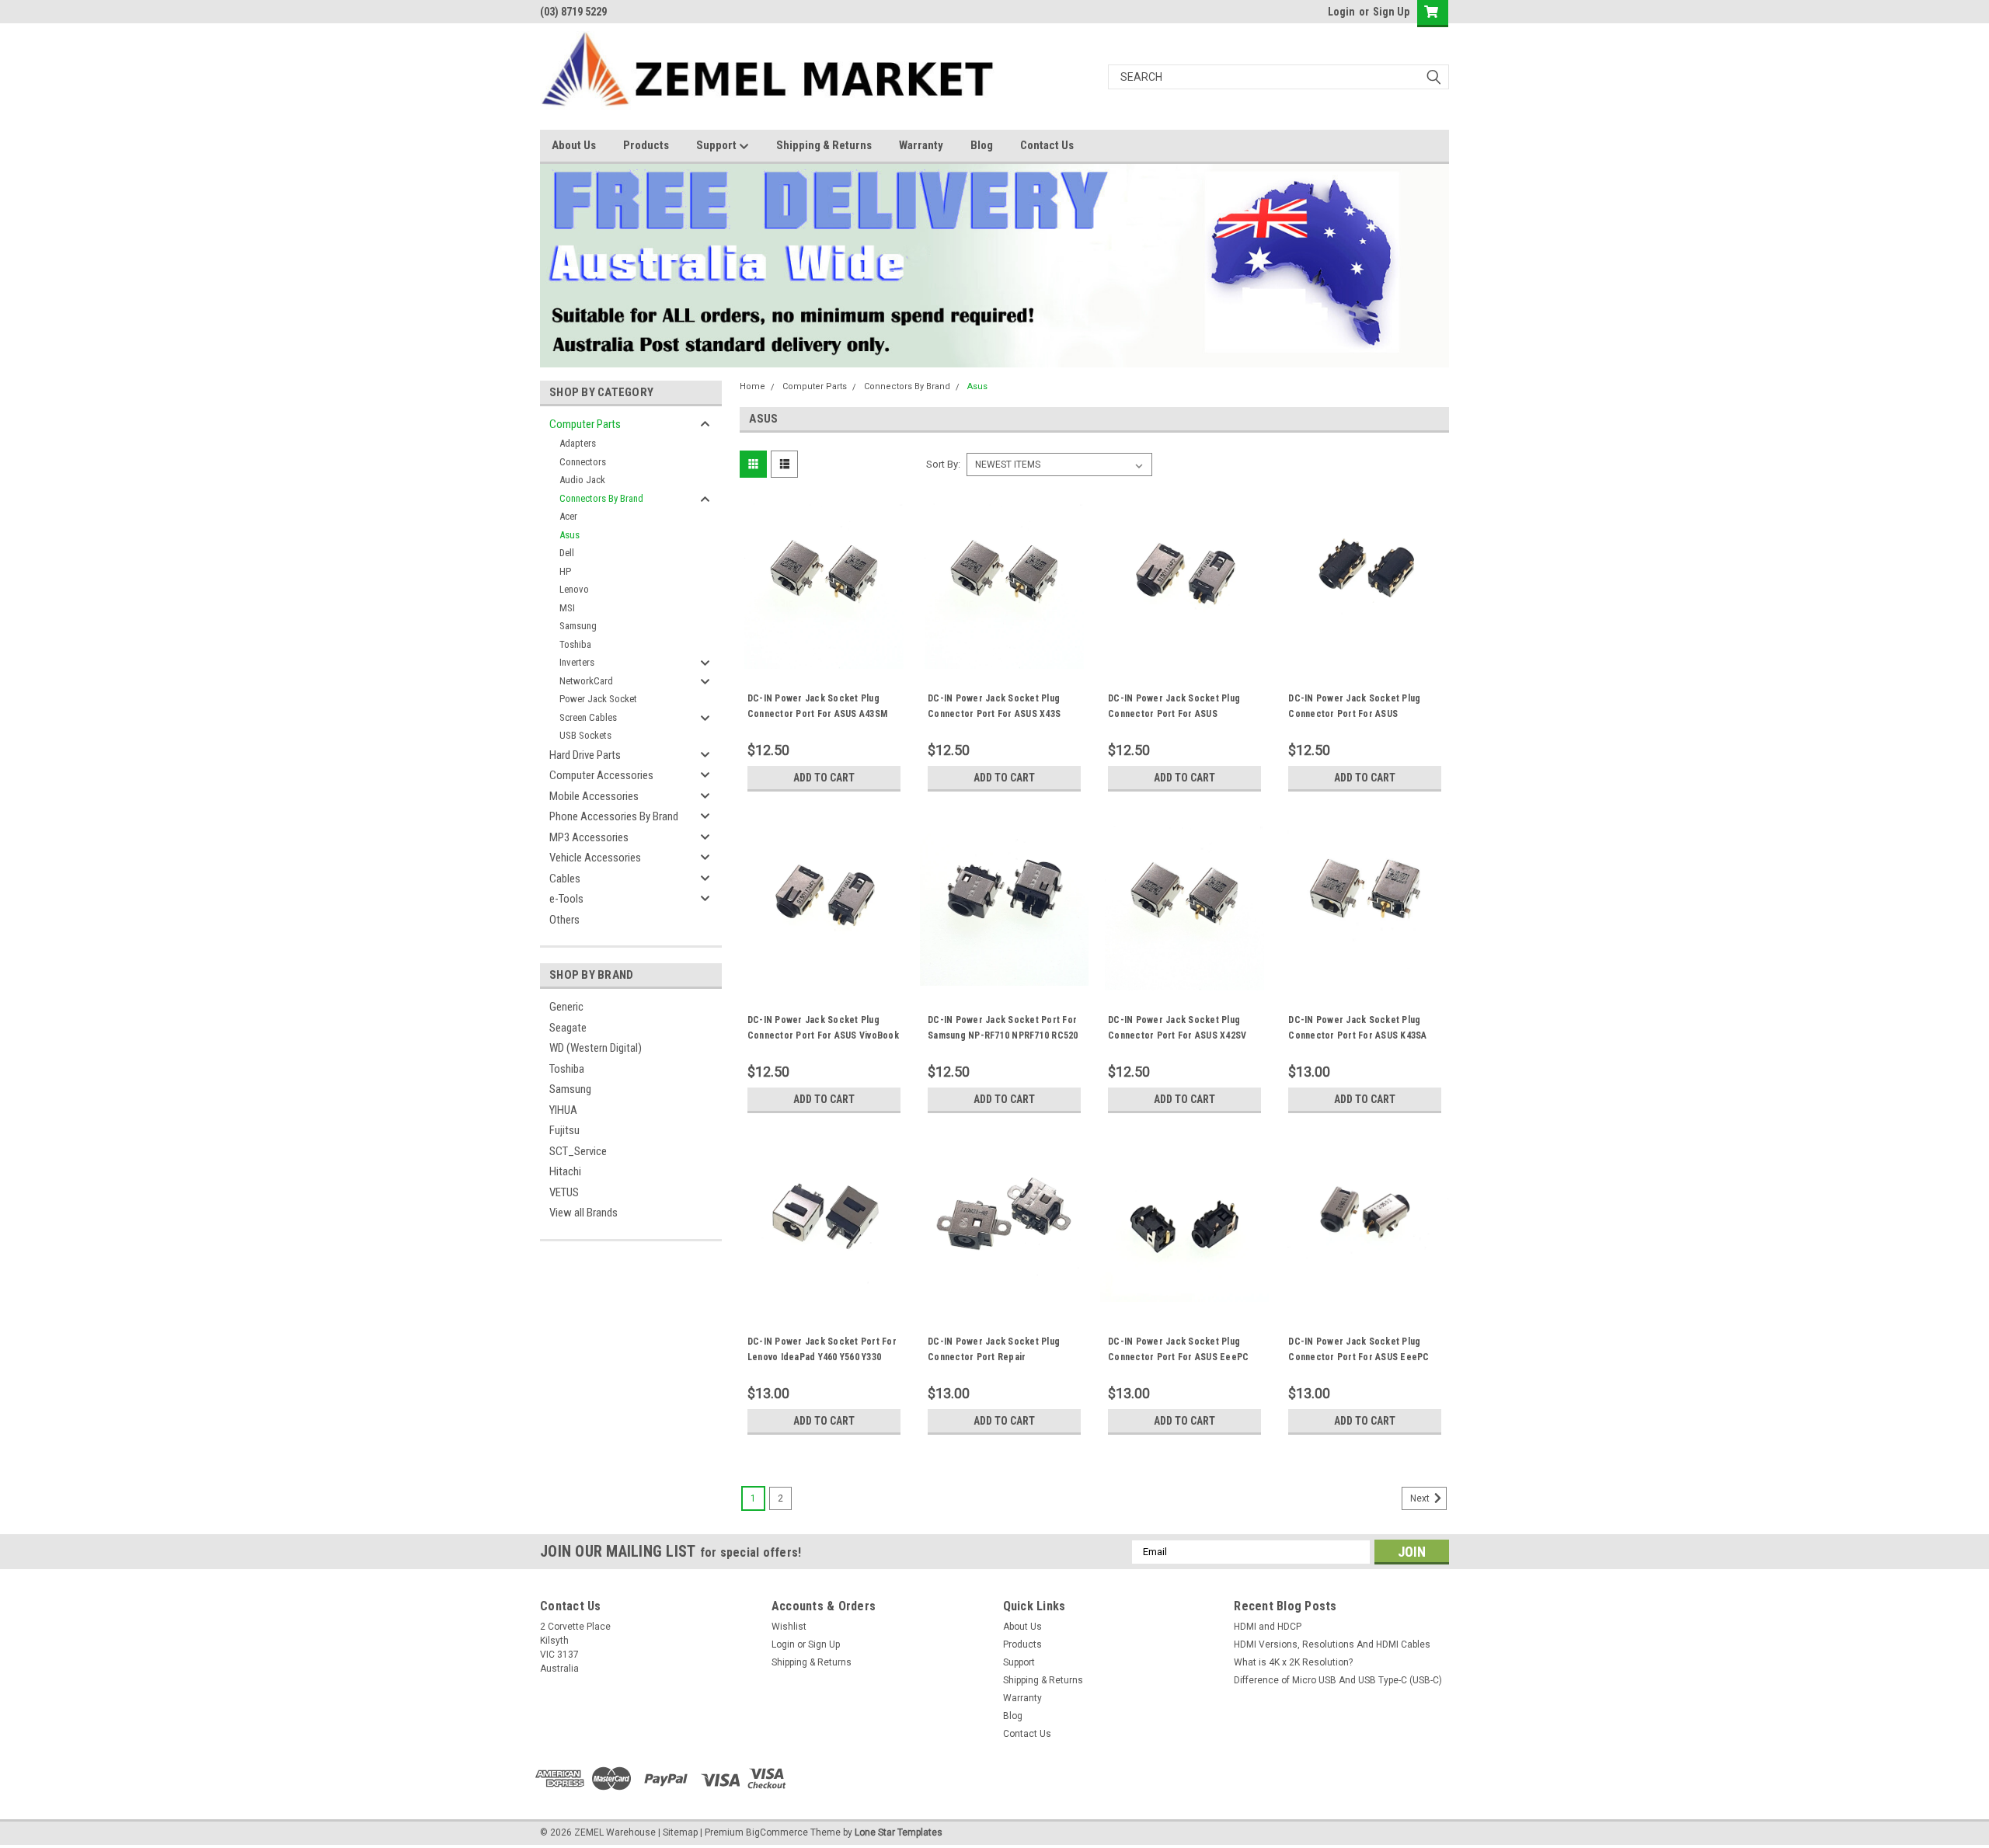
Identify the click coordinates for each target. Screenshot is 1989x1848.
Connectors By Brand (601, 498)
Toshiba (575, 644)
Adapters (578, 443)
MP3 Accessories (589, 837)
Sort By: (943, 464)
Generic (566, 1007)
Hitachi (565, 1171)
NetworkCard (586, 681)
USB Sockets (585, 735)
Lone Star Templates (899, 1832)
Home (752, 386)
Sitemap (680, 1832)
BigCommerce (777, 1832)
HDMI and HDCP (1268, 1627)
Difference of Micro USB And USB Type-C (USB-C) (1338, 1680)
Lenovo (574, 589)
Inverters (577, 662)
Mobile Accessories (594, 796)
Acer (568, 516)
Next (1421, 1498)
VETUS (564, 1192)
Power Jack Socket (598, 699)
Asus (570, 535)
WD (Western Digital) (596, 1048)
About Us (574, 145)
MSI (567, 608)
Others (564, 920)
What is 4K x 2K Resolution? (1293, 1662)
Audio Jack (582, 480)
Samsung (578, 626)
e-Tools (566, 899)
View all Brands (583, 1213)
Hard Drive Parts (585, 755)
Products (646, 145)
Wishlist (789, 1627)
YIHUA (563, 1110)
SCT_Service (578, 1151)
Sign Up (1391, 12)
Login (1341, 12)
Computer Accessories (601, 775)
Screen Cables (588, 717)
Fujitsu (564, 1130)
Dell (567, 553)
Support (718, 145)
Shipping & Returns (824, 145)
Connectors (583, 462)
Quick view (824, 657)
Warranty (921, 145)
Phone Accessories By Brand (614, 816)
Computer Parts (585, 424)
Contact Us (1047, 145)
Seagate (568, 1028)
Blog (982, 145)
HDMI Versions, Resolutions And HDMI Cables (1332, 1644)
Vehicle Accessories (595, 858)
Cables (565, 879)
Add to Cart (824, 778)
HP (565, 571)
